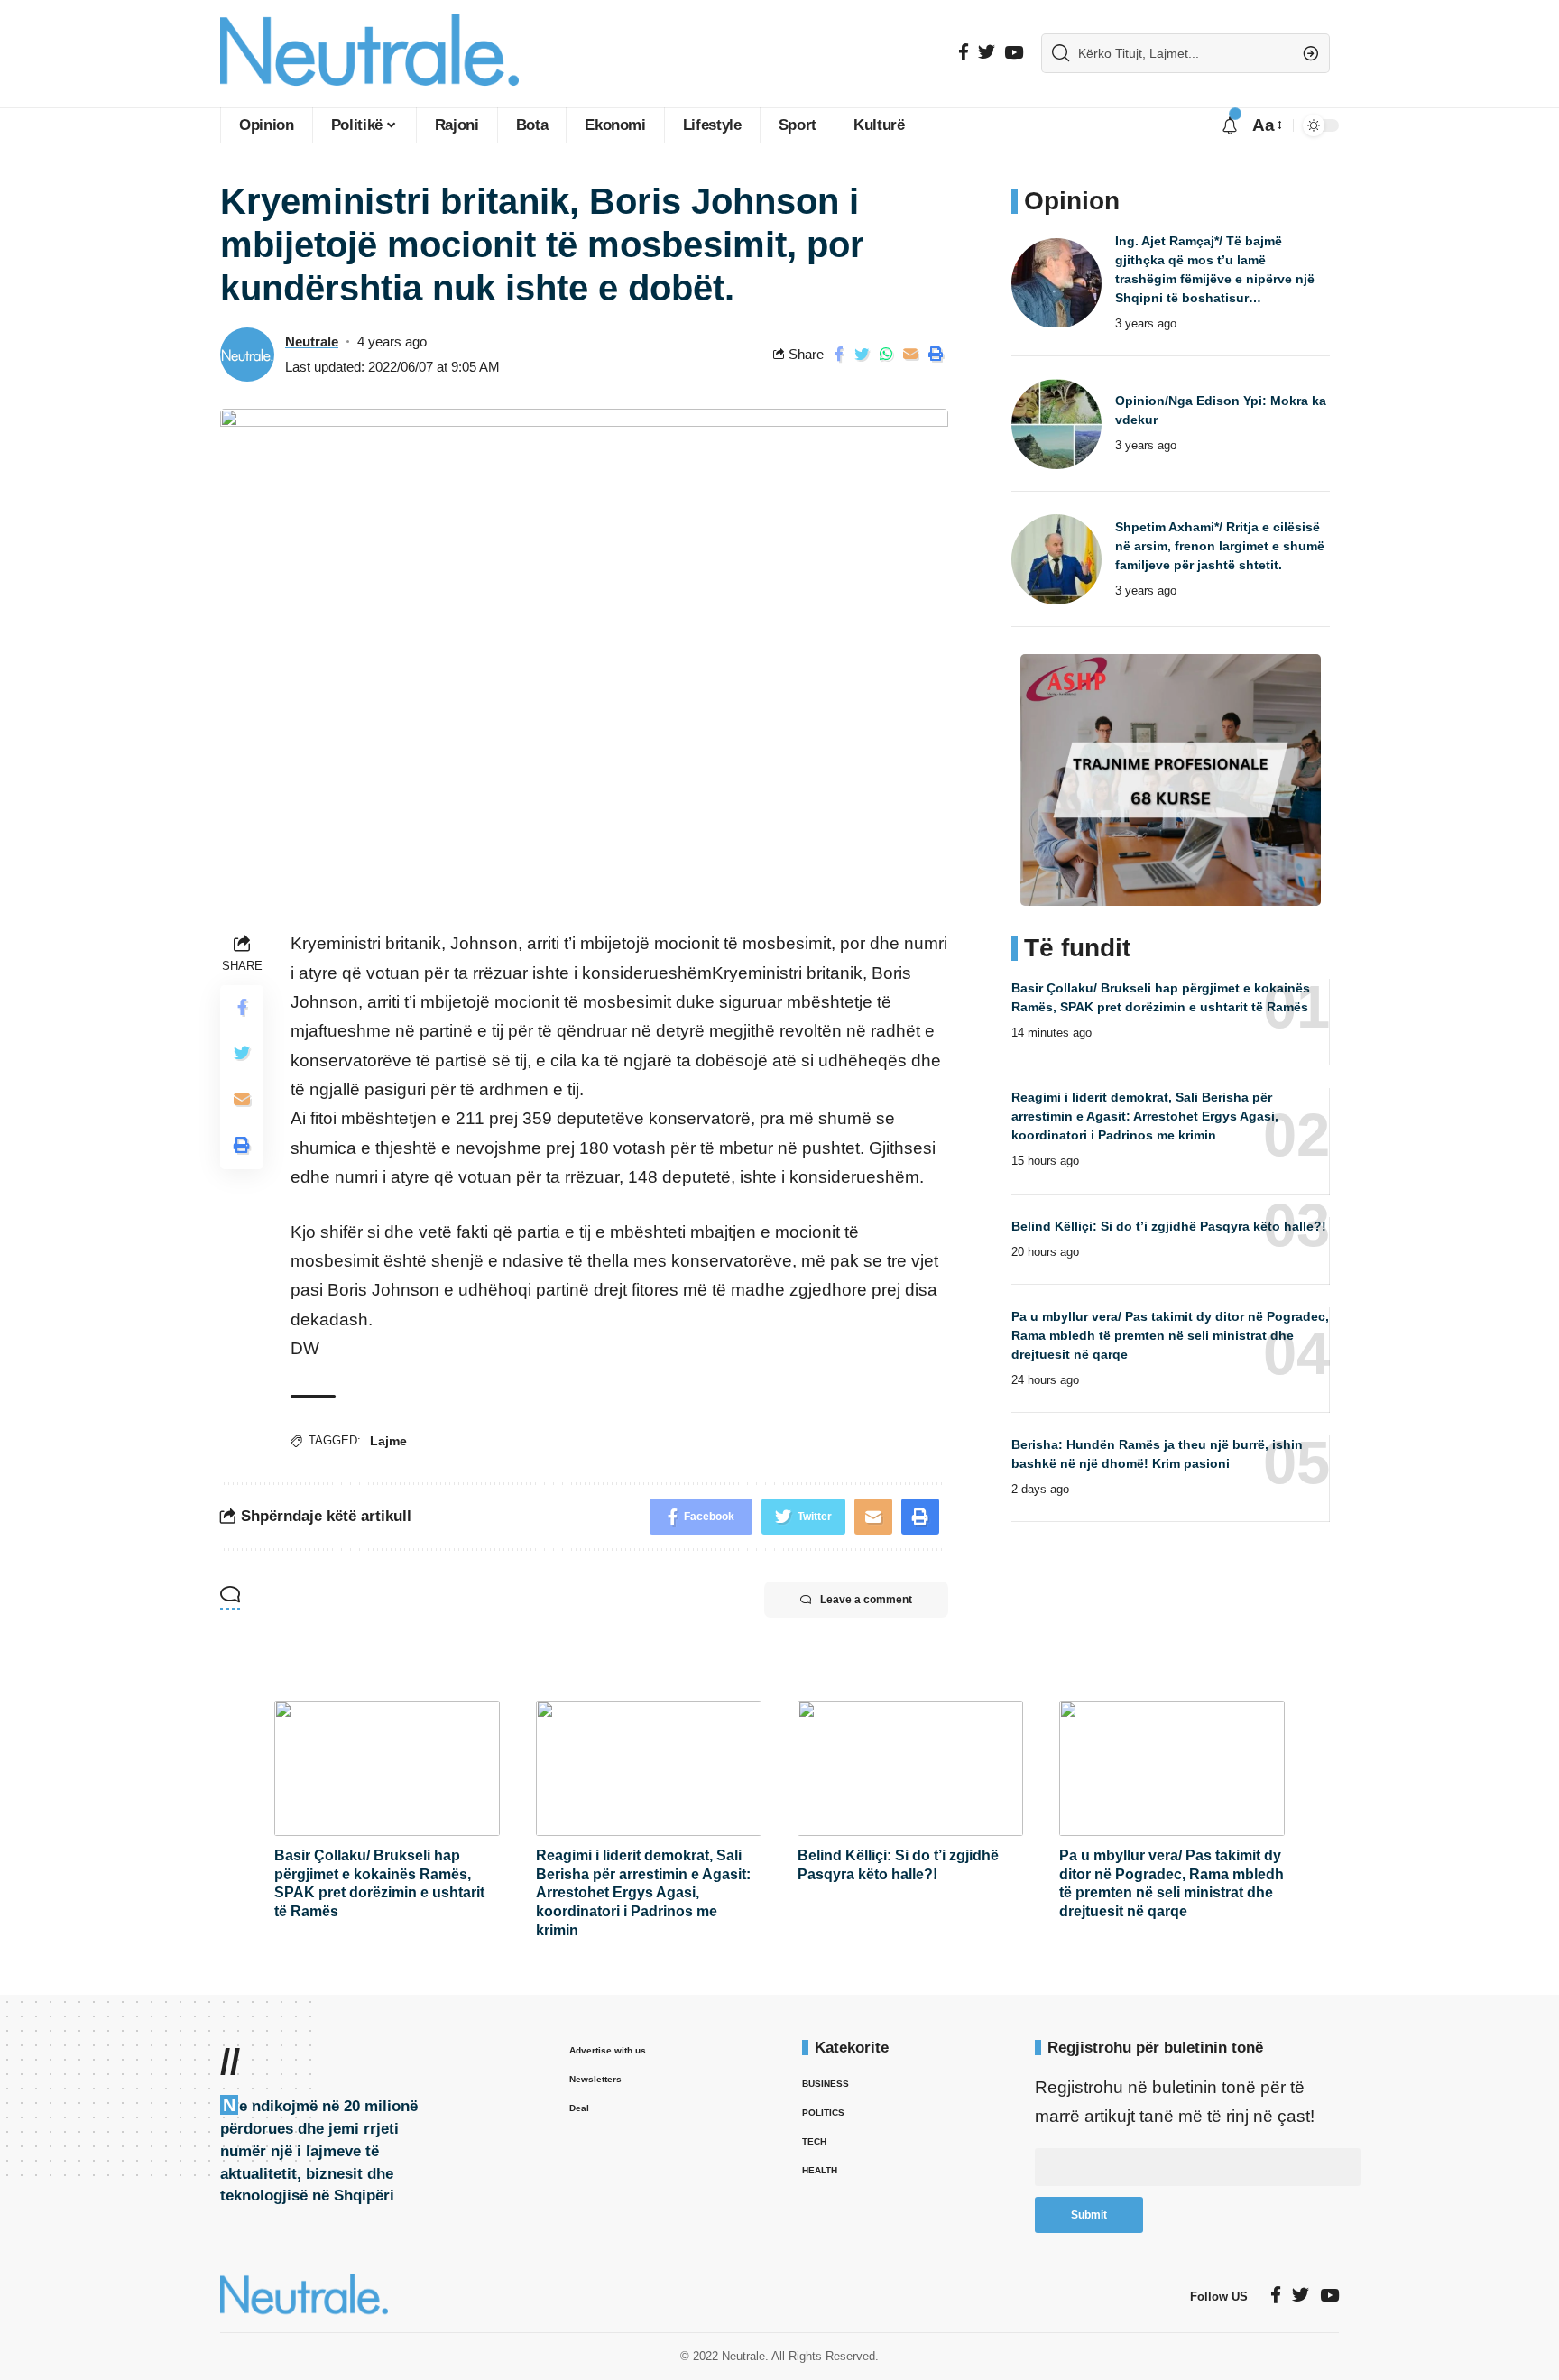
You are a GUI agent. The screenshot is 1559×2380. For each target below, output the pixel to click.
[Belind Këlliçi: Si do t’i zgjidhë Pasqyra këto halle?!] (910, 1768)
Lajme (388, 1441)
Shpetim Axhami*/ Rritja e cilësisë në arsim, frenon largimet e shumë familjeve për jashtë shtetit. (1220, 546)
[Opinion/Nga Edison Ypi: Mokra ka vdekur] (1056, 424)
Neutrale (312, 341)
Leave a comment (866, 1600)
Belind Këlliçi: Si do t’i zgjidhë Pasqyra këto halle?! (1169, 1226)
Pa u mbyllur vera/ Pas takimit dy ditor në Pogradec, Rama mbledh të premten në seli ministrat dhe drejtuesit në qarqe (1170, 1335)
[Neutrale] (369, 54)
